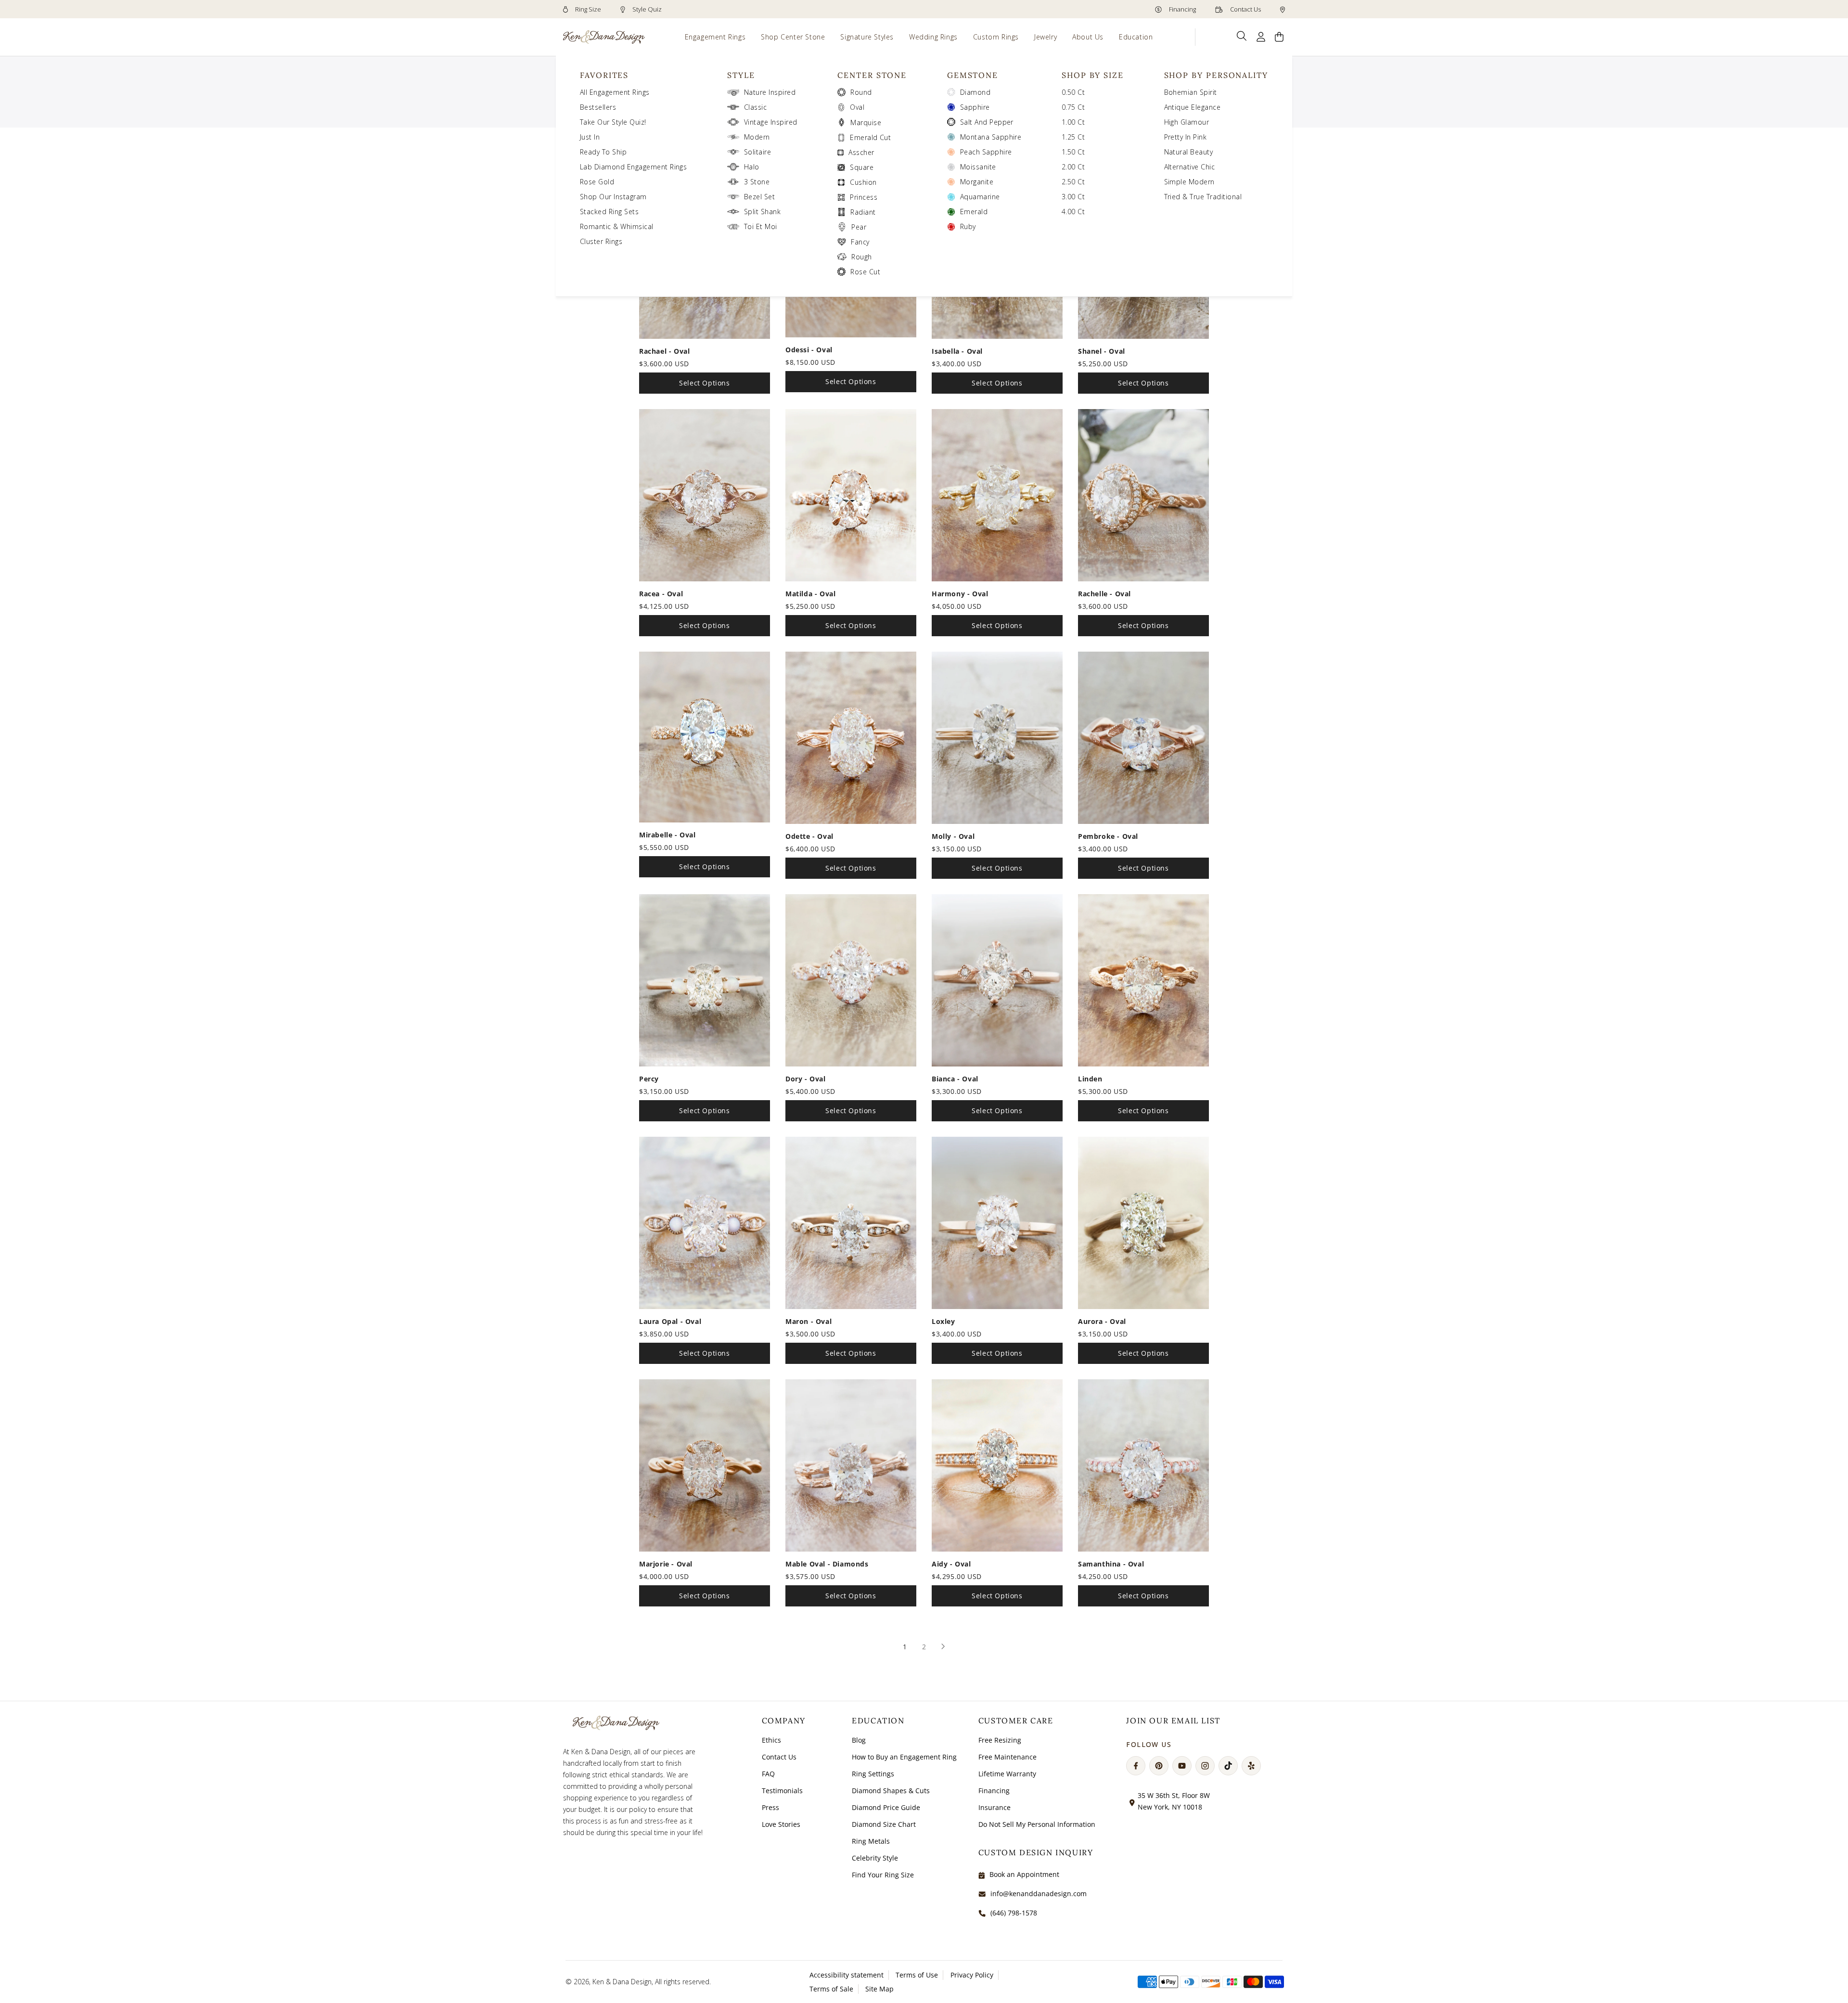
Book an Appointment (1024, 1874)
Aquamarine (980, 197)
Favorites (604, 75)
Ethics (771, 1740)
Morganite (977, 182)
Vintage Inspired (771, 122)
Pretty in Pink (1186, 137)
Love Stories (781, 1824)
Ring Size (587, 9)
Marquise (866, 122)
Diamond (975, 92)
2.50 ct (1073, 182)
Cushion (863, 182)
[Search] (1242, 36)
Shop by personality (1216, 75)
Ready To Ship (603, 152)
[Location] (1283, 9)
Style (741, 75)
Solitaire (757, 152)
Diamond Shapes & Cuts (891, 1791)
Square (862, 167)
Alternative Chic (1190, 167)
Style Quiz (646, 9)
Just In (590, 137)
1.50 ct (1073, 152)
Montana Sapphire (991, 137)
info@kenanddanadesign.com (1039, 1894)
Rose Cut (865, 272)
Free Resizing (1000, 1740)
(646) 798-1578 (1014, 1913)
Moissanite (978, 167)
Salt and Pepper (987, 122)
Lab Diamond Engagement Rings (633, 167)
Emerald (974, 212)
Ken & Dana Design (622, 1982)
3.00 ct (1073, 197)
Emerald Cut (870, 137)
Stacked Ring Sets (609, 212)
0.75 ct (1073, 107)
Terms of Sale (831, 1989)
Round (861, 92)
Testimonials (782, 1791)
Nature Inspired (770, 92)
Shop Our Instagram (613, 197)
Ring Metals (871, 1841)
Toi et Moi (761, 226)
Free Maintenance (1007, 1757)
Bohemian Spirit (1191, 92)
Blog (859, 1740)
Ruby (968, 226)
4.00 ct (1073, 212)
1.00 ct (1073, 122)
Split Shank (762, 212)
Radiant (863, 212)
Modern (757, 137)
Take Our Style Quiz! (613, 122)
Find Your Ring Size (883, 1875)
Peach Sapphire (986, 152)
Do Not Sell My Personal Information (1037, 1824)
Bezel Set (759, 197)
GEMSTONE (973, 75)
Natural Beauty (1189, 152)
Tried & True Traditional (1203, 197)
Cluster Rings (601, 241)
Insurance (995, 1807)
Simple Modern (1189, 182)
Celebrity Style (875, 1858)
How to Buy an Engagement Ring (904, 1757)
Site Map (879, 1989)
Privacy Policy (972, 1975)
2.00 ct (1073, 167)
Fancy (860, 242)
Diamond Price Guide (886, 1807)
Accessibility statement (847, 1975)
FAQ (768, 1774)
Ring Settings (873, 1774)
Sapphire (975, 107)
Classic (755, 107)
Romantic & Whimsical (617, 226)
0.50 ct (1073, 92)
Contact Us (1245, 9)
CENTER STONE (872, 75)
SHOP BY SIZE (1093, 75)
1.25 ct (1073, 137)
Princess (864, 197)
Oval (857, 107)
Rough (861, 257)
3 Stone (757, 182)
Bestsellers (598, 107)
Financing (1182, 9)
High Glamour (1187, 122)
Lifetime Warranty (1007, 1774)
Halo (752, 167)
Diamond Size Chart (884, 1824)
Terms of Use (917, 1975)
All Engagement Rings (615, 92)
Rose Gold (597, 182)
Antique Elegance (1193, 107)
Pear (859, 227)
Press (770, 1807)
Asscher (861, 152)
